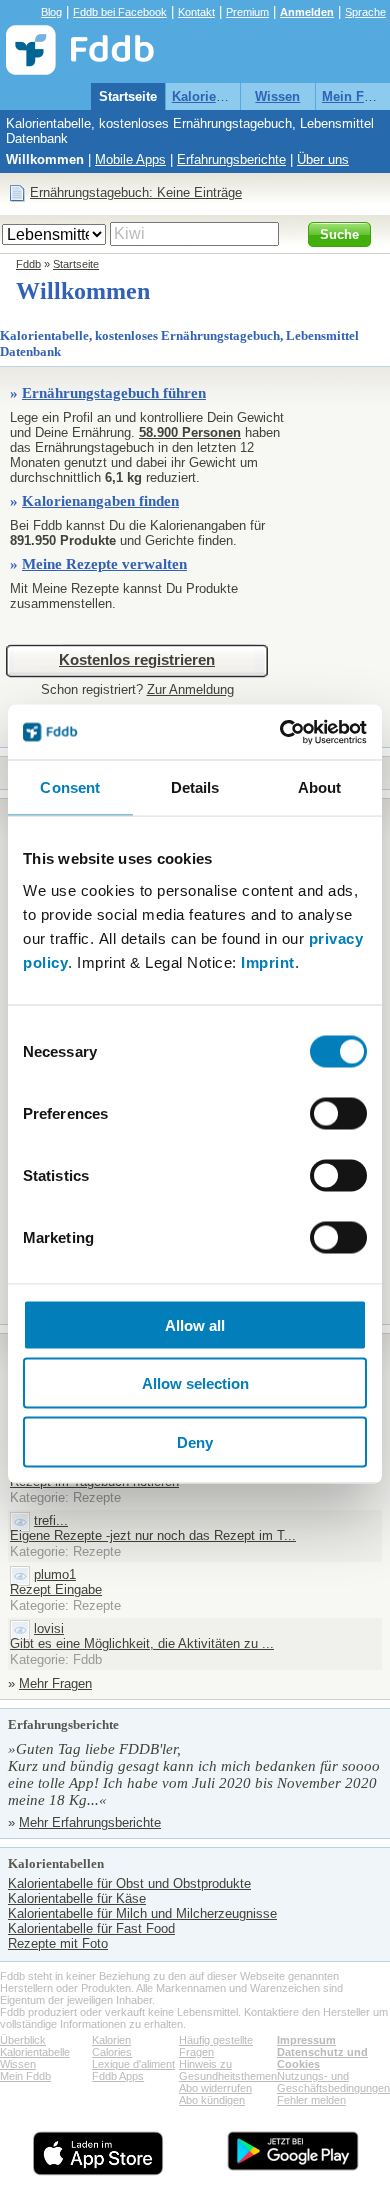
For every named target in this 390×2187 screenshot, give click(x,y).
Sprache (365, 12)
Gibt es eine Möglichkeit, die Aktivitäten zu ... (142, 1643)
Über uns (323, 159)
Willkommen (45, 159)
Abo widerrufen (215, 2088)
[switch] (338, 1113)
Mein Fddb (355, 96)
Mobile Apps (130, 159)
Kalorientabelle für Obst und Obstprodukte (129, 1883)
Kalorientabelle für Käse (77, 1898)
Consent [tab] (70, 787)
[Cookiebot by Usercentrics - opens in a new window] (280, 732)
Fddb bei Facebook (120, 12)
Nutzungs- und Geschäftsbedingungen (333, 2082)
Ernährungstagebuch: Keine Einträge (136, 192)
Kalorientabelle (218, 96)
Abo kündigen (212, 2100)
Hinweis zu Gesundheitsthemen (228, 2070)
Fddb (28, 264)
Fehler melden (311, 2100)
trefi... (51, 1520)
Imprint (268, 961)
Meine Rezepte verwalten (104, 564)
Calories (112, 2052)
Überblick (23, 2040)
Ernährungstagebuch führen (114, 393)
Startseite (128, 96)
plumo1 (55, 1574)
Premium (247, 12)
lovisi (49, 1628)
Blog (51, 12)
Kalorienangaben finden (100, 501)
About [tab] (320, 787)
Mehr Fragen (55, 1683)
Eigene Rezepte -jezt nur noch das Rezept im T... (153, 1535)
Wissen (277, 96)
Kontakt (196, 12)
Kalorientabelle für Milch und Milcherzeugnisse (142, 1913)
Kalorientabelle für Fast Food (91, 1928)
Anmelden (307, 12)
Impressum (306, 2040)
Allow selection (195, 1383)
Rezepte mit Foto (58, 1943)
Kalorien (111, 2040)
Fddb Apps (118, 2076)
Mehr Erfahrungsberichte (90, 1822)
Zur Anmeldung (190, 689)
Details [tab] (195, 787)
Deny (195, 1441)
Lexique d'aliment (133, 2064)
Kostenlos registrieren (137, 659)
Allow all (195, 1324)
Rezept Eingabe (56, 1589)
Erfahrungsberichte (231, 159)
